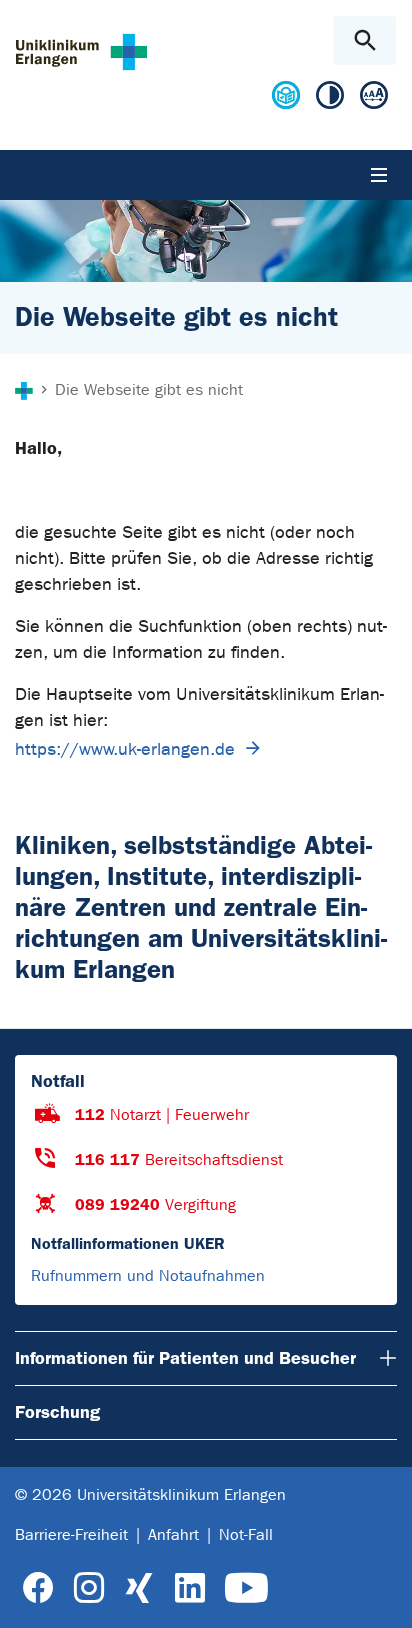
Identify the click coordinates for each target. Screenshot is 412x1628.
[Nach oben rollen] (380, 1595)
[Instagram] (89, 1588)
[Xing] (139, 1588)
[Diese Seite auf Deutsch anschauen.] (286, 102)
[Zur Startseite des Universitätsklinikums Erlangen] (81, 51)
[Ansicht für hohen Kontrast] (330, 99)
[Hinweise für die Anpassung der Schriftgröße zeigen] (374, 99)
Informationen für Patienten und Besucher (185, 1358)
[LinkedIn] (189, 1588)
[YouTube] (246, 1588)
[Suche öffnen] (364, 40)
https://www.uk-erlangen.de (125, 749)
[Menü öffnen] (379, 175)
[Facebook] (38, 1588)
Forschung (57, 1412)
